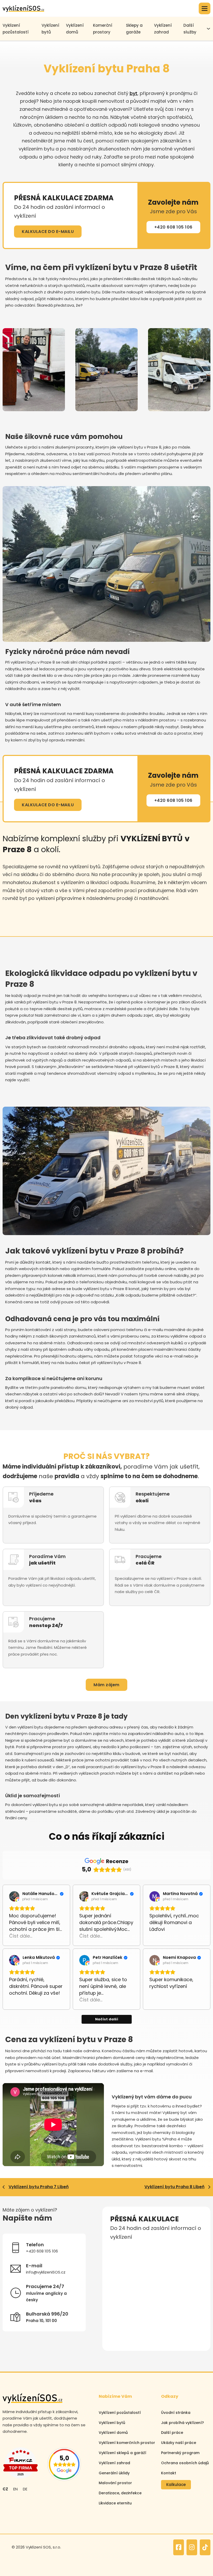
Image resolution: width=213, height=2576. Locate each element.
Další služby (190, 29)
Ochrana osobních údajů (185, 2463)
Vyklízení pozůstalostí (120, 2413)
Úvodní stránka (176, 2413)
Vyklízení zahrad (163, 29)
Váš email (119, 2272)
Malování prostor (115, 2483)
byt (134, 93)
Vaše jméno (121, 2249)
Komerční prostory (103, 29)
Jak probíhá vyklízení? (182, 2423)
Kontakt (169, 2473)
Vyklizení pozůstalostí (16, 29)
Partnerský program (180, 2453)
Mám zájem (106, 1685)
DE (25, 2489)
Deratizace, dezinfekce (120, 2493)
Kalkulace (176, 2485)
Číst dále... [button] (21, 1936)
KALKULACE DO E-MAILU (48, 232)
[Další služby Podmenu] (208, 29)
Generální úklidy (114, 2473)
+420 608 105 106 (173, 227)
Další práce (172, 2433)
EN (15, 2489)
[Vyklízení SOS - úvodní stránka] (23, 8)
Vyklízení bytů (50, 29)
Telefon (164, 2249)
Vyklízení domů (75, 29)
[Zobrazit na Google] (14, 1896)
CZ (5, 2489)
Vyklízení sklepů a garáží (122, 2453)
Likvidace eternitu (115, 2503)
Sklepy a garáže (134, 29)
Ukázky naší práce (179, 2443)
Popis (115, 2296)
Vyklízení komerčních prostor (127, 2443)
